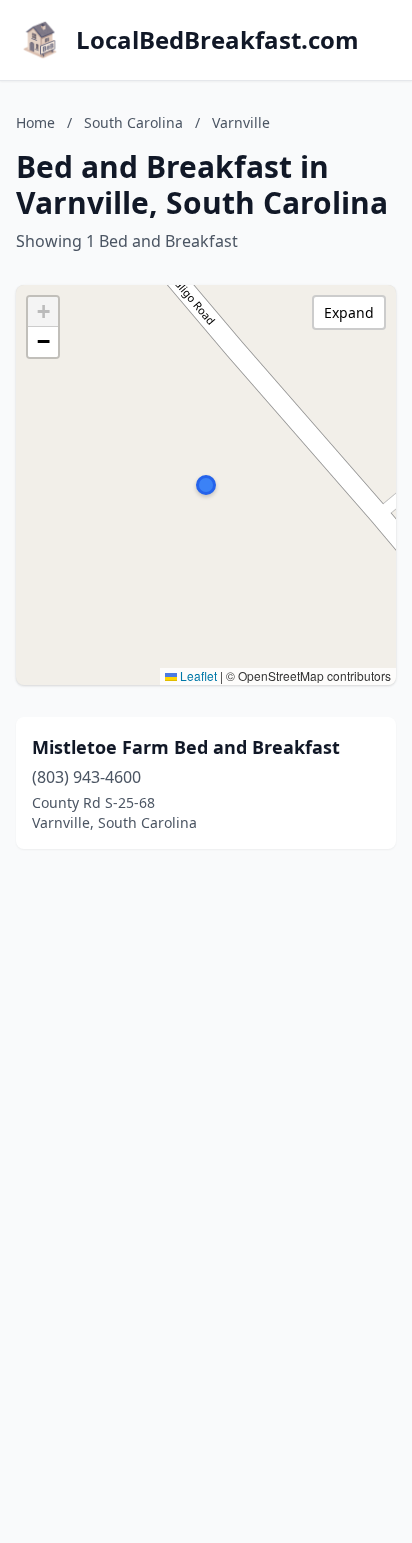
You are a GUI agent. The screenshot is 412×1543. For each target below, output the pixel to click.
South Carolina (133, 122)
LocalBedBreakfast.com (217, 40)
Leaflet (197, 675)
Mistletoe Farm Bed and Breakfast (186, 747)
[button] (206, 485)
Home (35, 122)
